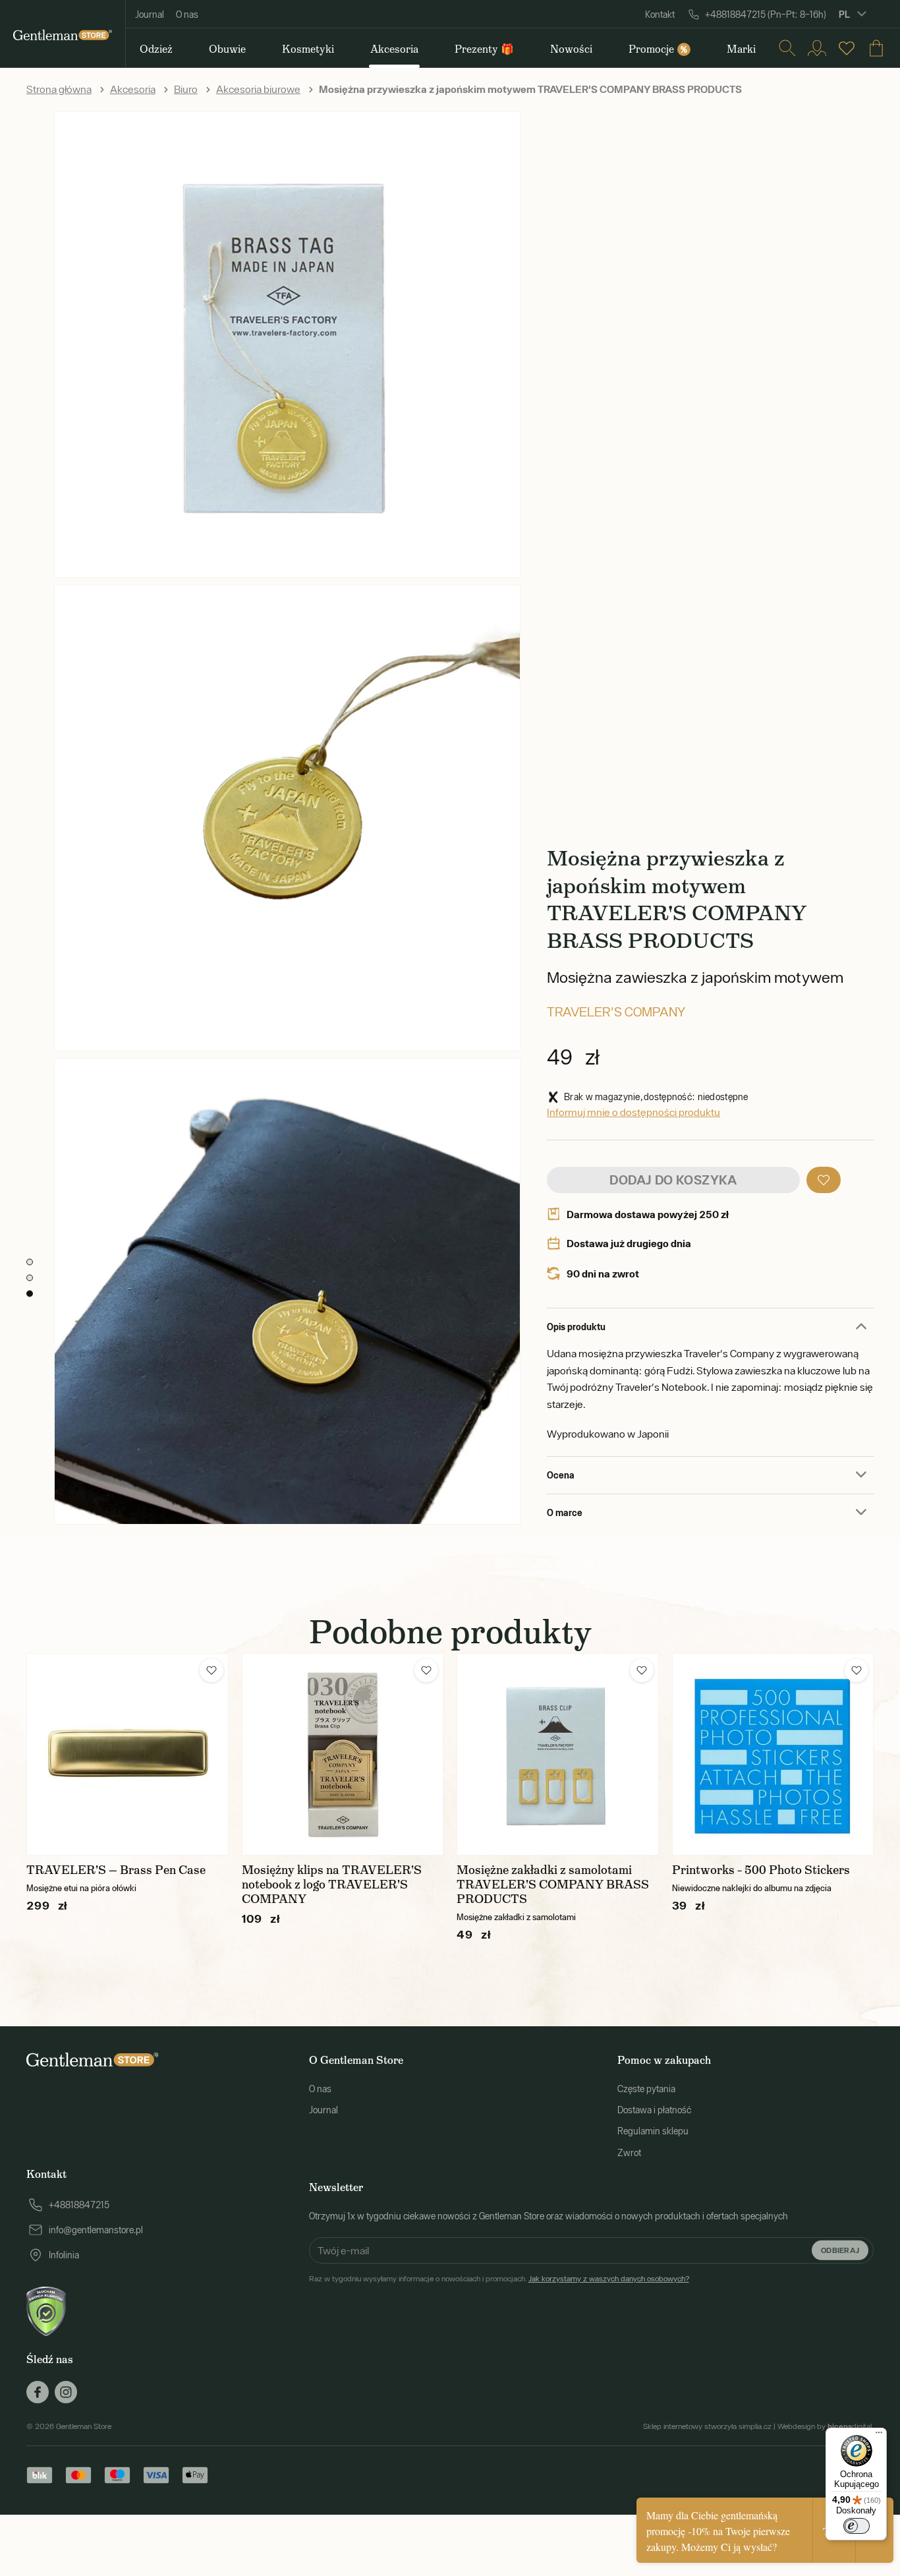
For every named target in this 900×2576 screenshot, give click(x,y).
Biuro (186, 89)
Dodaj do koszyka (673, 1180)
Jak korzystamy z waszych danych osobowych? (609, 2279)
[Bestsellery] (847, 48)
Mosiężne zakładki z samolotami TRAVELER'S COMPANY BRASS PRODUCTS (553, 1885)
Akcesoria (133, 89)
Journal (150, 15)
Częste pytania (646, 2089)
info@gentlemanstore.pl (96, 2230)
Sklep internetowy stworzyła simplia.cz (707, 2426)
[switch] (857, 2526)
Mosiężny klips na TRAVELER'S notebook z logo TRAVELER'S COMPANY (332, 1885)
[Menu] (879, 2436)
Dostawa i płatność (654, 2110)
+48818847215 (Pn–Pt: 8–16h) (766, 15)
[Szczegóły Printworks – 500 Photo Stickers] (773, 1754)
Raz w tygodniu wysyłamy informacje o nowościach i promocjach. (499, 2279)
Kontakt (660, 15)
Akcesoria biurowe (258, 89)
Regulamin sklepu (653, 2131)
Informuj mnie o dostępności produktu (633, 1112)
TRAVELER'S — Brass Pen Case (116, 1870)
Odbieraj (840, 2249)
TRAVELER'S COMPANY (616, 1011)
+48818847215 (79, 2205)
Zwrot (629, 2153)
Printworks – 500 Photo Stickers (761, 1870)
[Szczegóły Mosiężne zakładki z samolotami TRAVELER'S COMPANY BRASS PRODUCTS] (558, 1754)
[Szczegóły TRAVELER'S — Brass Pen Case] (127, 1754)
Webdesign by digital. (826, 2426)
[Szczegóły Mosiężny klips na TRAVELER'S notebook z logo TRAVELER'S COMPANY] (343, 1754)
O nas (187, 15)
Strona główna (59, 89)
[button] (824, 1180)
